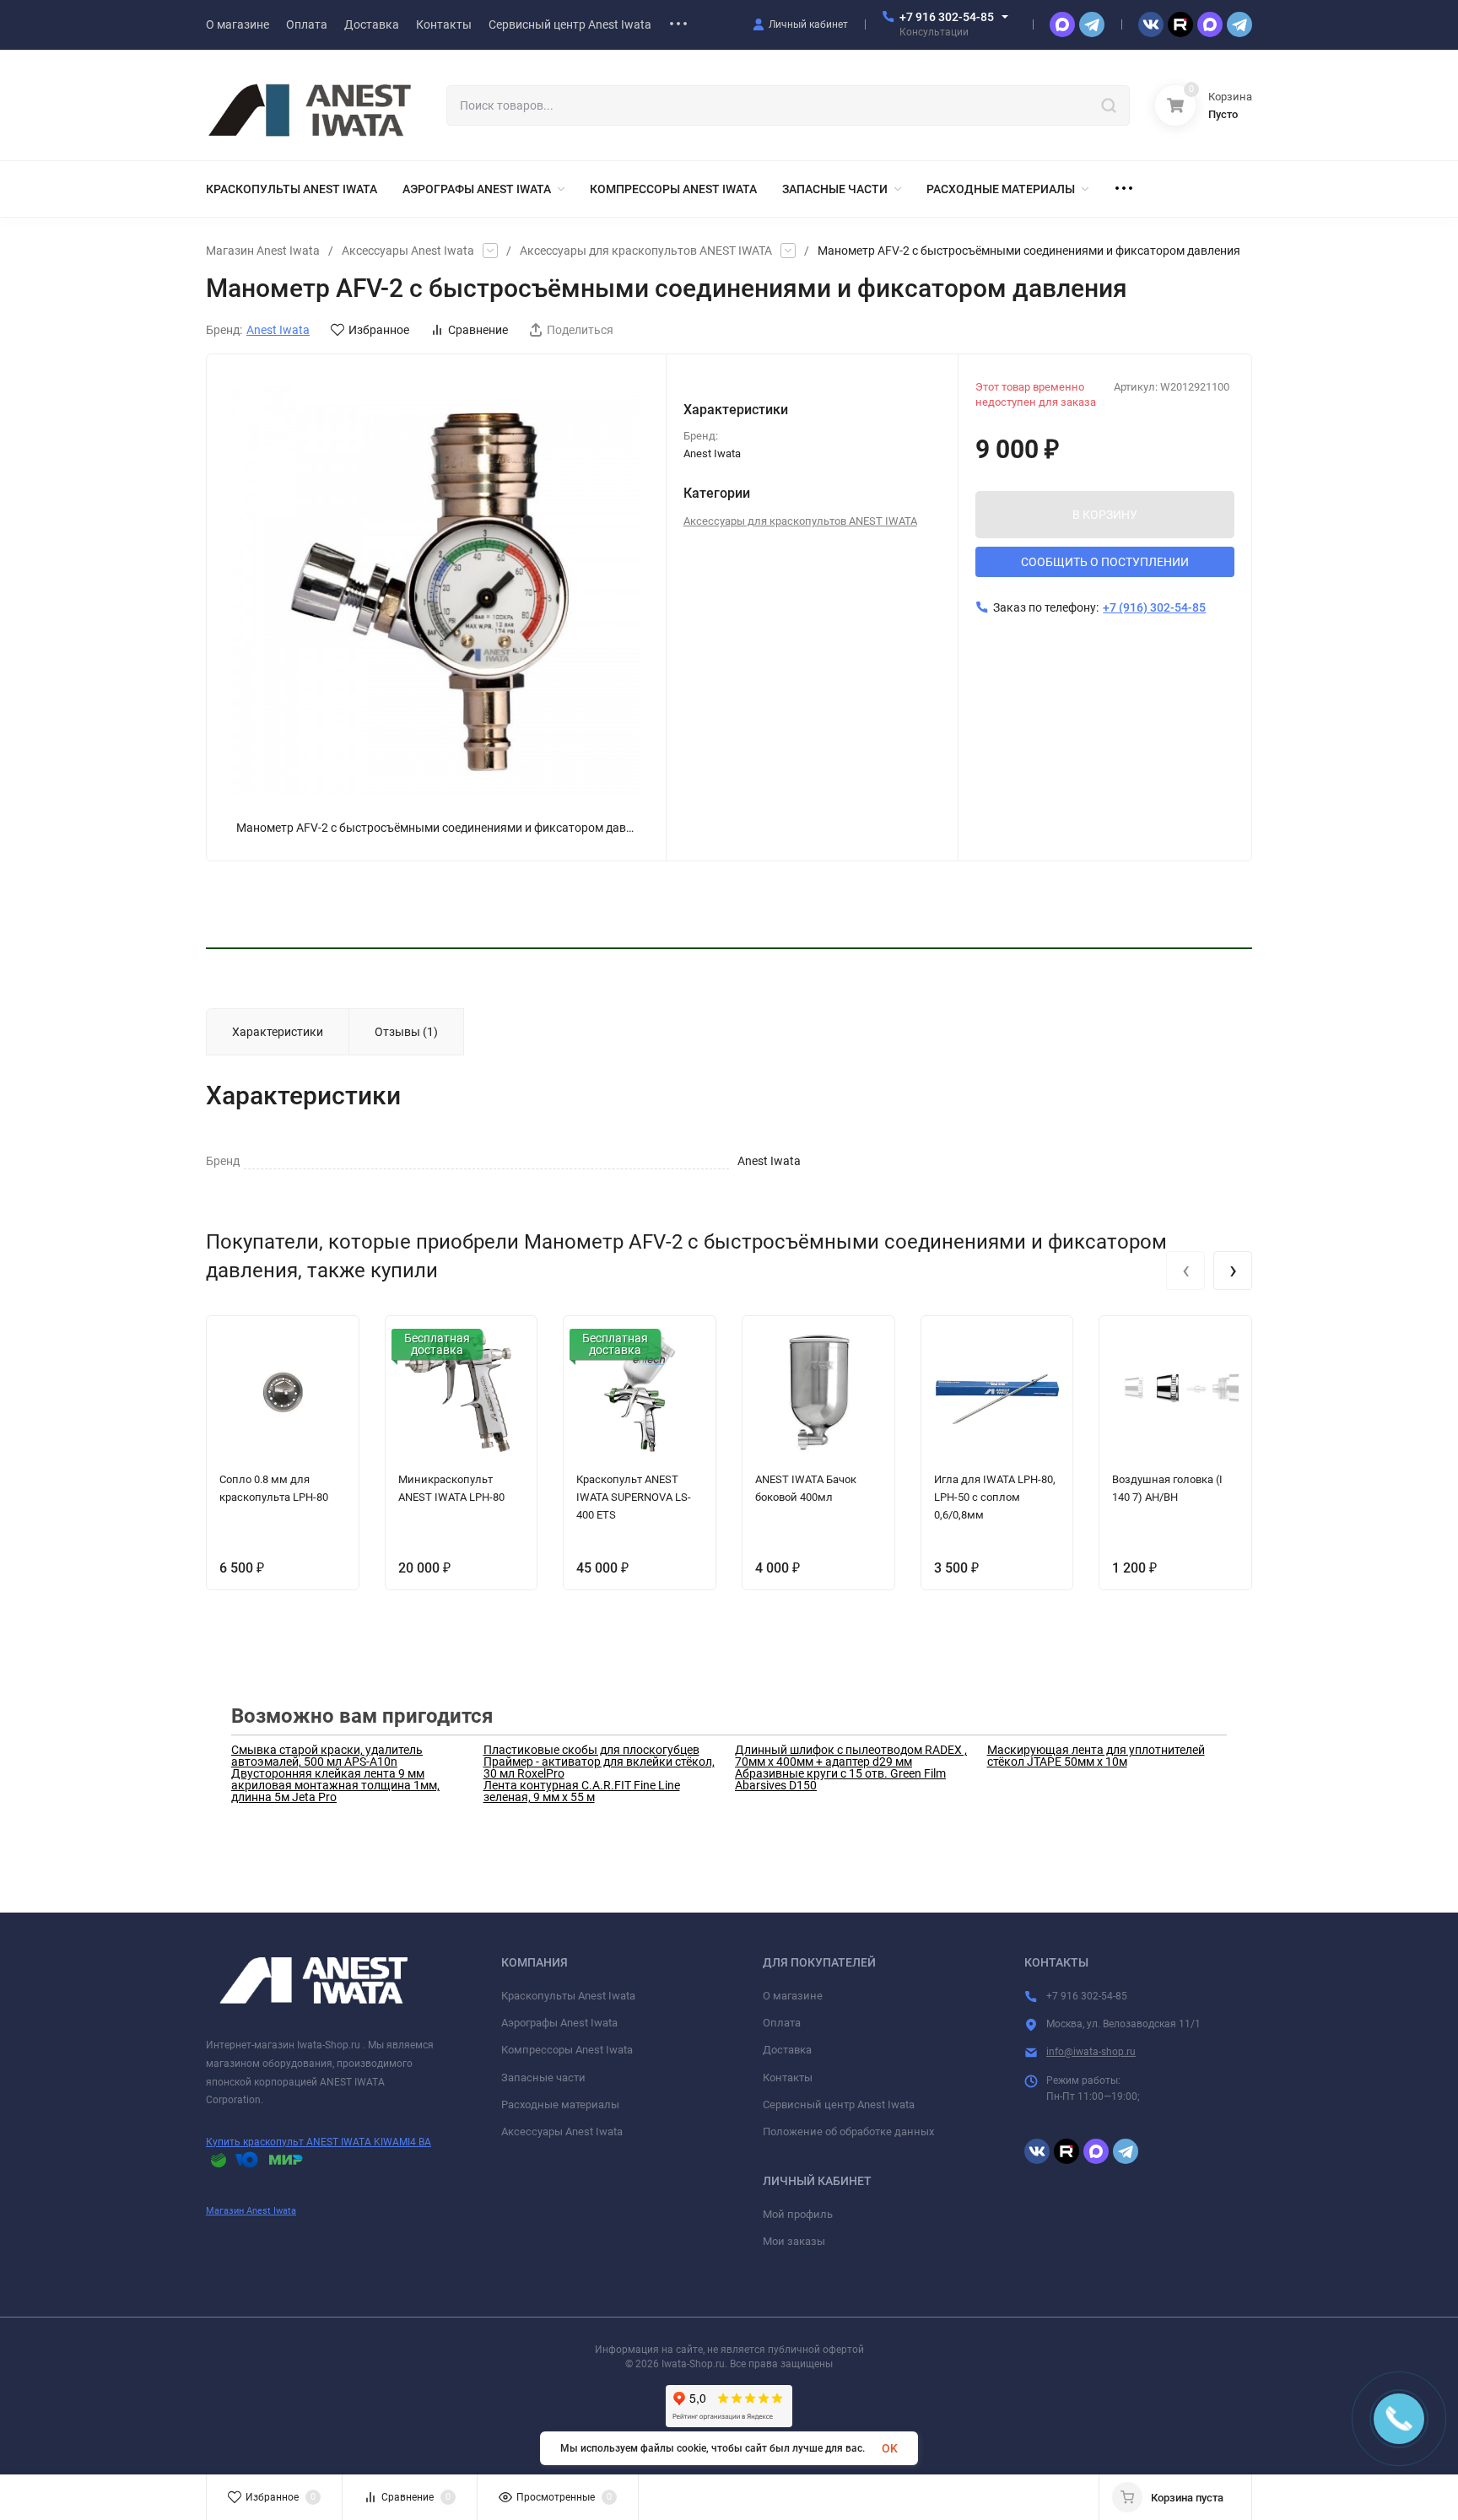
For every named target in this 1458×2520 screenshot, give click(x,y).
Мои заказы (794, 2241)
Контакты (788, 2078)
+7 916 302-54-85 (947, 17)
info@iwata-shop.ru (1091, 2052)
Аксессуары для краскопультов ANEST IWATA (646, 251)
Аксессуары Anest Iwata (408, 251)
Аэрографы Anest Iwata (559, 2023)
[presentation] (1185, 1271)
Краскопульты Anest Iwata (568, 1996)
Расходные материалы (560, 2104)
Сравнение (478, 330)
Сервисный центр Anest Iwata (839, 2104)
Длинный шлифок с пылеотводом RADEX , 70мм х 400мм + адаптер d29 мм (851, 1756)
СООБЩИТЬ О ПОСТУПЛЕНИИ (1105, 562)
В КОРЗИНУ (1105, 515)
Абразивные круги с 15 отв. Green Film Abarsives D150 (840, 1779)
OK (890, 2448)
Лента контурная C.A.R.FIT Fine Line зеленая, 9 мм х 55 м (582, 1791)
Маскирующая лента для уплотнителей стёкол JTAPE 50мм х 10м (1096, 1756)
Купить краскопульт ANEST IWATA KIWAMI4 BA (319, 2142)
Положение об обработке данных (848, 2131)
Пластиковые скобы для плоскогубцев (591, 1750)
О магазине (793, 1996)
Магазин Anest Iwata (263, 251)
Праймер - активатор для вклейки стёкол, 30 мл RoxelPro (599, 1767)
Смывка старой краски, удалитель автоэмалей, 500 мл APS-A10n (327, 1756)
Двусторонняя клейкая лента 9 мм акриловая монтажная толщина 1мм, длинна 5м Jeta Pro (335, 1785)
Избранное (379, 330)
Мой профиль (798, 2214)
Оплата (782, 2023)
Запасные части (543, 2078)
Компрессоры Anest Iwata (567, 2050)
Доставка (787, 2050)
